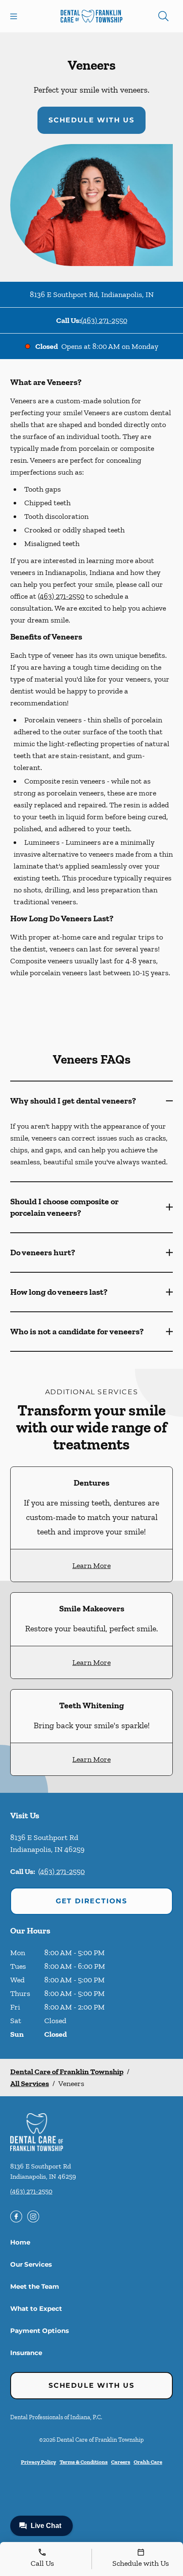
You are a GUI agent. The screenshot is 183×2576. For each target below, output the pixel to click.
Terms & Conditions (84, 2462)
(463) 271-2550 (104, 320)
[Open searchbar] (163, 16)
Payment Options (40, 2331)
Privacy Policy (39, 2462)
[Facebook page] (16, 2216)
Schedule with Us (91, 120)
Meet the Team (35, 2286)
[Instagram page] (33, 2216)
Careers (121, 2462)
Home (20, 2242)
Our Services (31, 2264)
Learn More (91, 1565)
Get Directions (91, 1901)
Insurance (26, 2353)
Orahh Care (148, 2462)
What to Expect (36, 2308)
